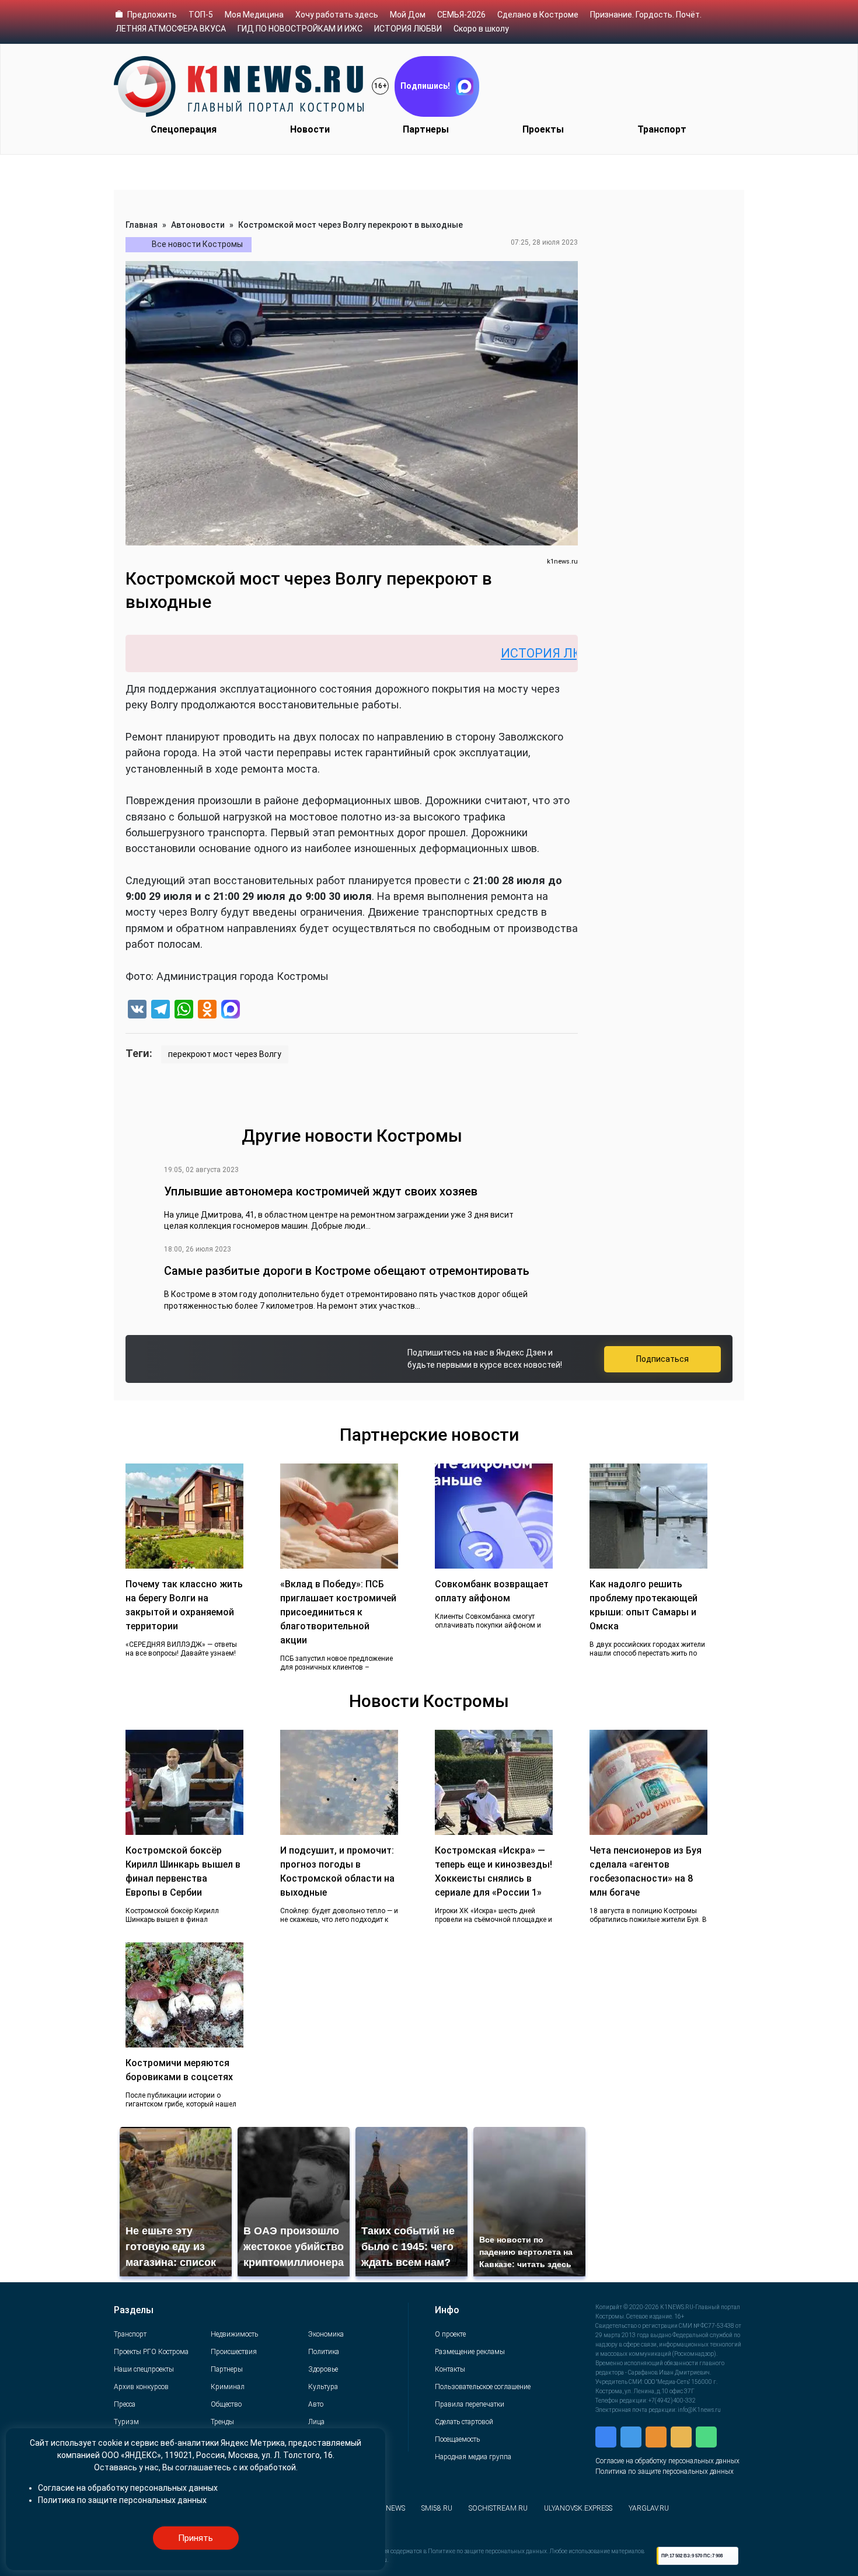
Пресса (125, 2404)
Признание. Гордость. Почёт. (646, 15)
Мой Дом (408, 15)
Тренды (222, 2422)
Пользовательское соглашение (483, 2387)
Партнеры (426, 129)
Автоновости (198, 225)
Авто (316, 2404)
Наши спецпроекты (144, 2369)
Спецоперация (184, 129)
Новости (310, 129)
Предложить (152, 15)
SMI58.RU (437, 2508)
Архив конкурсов (141, 2387)
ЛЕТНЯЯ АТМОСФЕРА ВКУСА (171, 29)
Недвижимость (234, 2334)
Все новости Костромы (197, 244)
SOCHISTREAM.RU (498, 2508)
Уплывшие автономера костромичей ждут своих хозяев (321, 1191)
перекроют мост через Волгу (225, 1054)
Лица (316, 2422)
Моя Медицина (254, 15)
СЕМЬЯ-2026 (461, 15)
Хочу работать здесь (337, 15)
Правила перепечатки (470, 2404)
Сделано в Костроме (538, 15)
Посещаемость (457, 2439)
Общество (226, 2404)
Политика (324, 2352)
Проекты (543, 129)
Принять (196, 2538)
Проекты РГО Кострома (151, 2352)
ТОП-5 (201, 15)
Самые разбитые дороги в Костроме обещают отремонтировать (347, 1271)
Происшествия (234, 2352)
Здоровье (323, 2369)
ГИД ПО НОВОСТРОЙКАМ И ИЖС (300, 29)
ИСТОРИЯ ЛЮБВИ (408, 29)
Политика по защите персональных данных (665, 2471)
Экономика (326, 2334)
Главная (142, 225)
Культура (323, 2387)
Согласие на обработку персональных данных (667, 2461)
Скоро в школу (481, 29)
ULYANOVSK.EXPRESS (578, 2508)
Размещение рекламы (470, 2352)
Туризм (126, 2422)
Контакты (450, 2369)
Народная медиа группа (473, 2457)
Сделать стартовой (464, 2422)
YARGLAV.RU (649, 2508)
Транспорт (662, 129)
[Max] (231, 1011)
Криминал (228, 2387)
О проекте (450, 2334)
